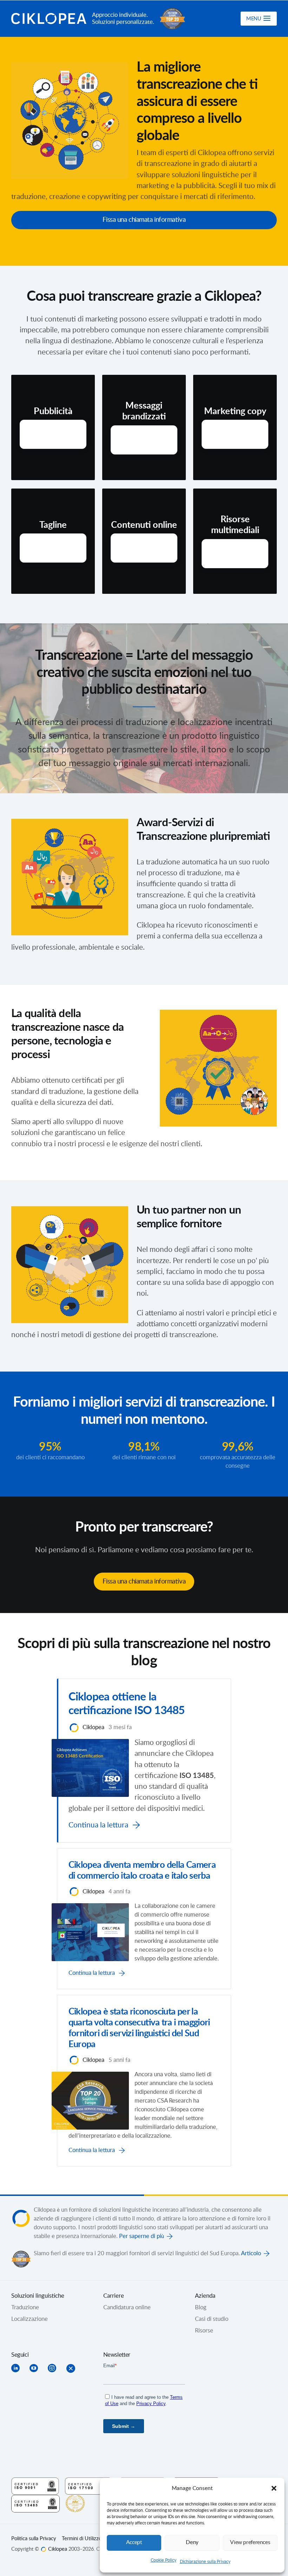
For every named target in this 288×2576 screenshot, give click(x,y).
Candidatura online (127, 2308)
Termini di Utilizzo (82, 2539)
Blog (201, 2308)
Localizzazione (30, 2319)
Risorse (204, 2331)
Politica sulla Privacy (34, 2539)
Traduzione (25, 2308)
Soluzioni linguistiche (38, 2296)
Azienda (205, 2296)
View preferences (250, 2542)
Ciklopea (49, 19)
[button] (274, 2488)
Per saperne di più (142, 2236)
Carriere (114, 2296)
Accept (134, 2542)
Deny (192, 2542)
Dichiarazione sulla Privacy (205, 2562)
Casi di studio (212, 2319)
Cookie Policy (163, 2560)
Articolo (251, 2253)
